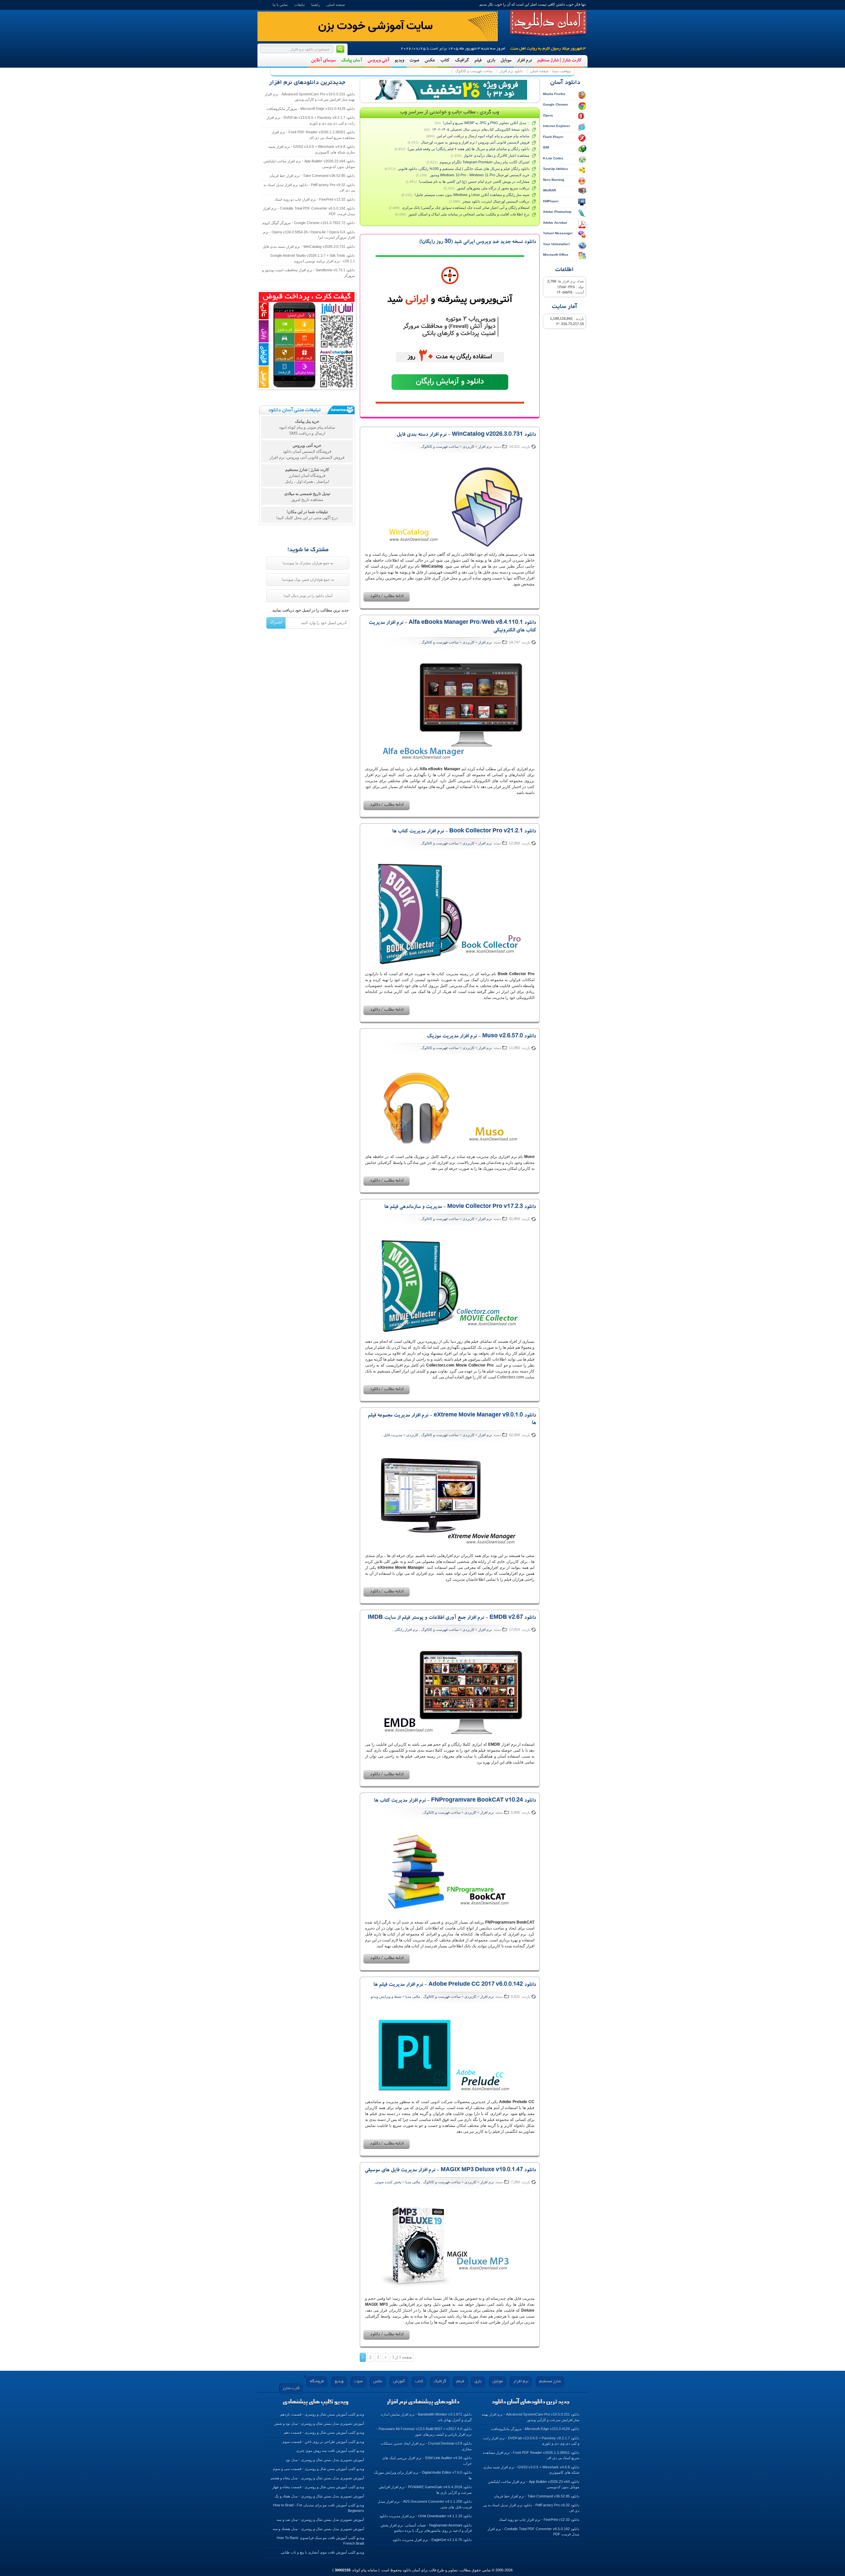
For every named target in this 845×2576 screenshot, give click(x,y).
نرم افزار (524, 61)
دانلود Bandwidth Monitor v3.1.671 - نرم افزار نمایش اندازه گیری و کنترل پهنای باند (426, 2417)
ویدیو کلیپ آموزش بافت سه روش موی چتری (330, 2451)
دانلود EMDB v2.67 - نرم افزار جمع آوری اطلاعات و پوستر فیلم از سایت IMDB (452, 1618)
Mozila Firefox (554, 94)
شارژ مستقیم (550, 2381)
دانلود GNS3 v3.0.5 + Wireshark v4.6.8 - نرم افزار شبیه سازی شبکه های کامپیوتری (312, 149)
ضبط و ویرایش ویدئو (386, 1997)
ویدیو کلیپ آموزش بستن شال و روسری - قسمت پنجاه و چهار (318, 2487)
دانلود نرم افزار (511, 71)
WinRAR (549, 190)
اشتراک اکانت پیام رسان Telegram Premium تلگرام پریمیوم (485, 162)
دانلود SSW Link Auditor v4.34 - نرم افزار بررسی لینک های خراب (427, 2461)
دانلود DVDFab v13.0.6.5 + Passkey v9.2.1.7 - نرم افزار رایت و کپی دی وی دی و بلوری (311, 120)
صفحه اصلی (336, 5)
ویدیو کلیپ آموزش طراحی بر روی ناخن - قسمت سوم (323, 2442)
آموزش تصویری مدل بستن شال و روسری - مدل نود (325, 2460)
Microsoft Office (556, 255)
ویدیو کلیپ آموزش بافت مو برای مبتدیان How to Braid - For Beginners (319, 2508)
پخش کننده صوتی (388, 2182)
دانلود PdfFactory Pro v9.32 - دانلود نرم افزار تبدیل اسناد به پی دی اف (309, 188)
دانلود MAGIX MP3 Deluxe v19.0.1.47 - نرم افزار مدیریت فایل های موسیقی (450, 2170)
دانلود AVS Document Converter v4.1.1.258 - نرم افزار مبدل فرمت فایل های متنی (425, 2504)
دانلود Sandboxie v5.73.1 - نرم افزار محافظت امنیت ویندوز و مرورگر (308, 273)
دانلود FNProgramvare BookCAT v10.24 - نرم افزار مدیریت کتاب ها (455, 1801)
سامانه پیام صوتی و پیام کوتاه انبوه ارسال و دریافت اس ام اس (483, 136)
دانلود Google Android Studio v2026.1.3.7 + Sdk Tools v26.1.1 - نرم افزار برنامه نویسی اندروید (313, 258)
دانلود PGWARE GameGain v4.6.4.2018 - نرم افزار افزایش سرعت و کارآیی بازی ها (425, 2490)
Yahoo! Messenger (558, 233)
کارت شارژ (291, 2388)
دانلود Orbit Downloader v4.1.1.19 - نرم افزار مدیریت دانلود (425, 2516)
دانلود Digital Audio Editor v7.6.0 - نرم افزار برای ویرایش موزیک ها (423, 2475)
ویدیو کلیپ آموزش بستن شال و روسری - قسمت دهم (324, 2432)
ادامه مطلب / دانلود (387, 597)
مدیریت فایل (393, 1435)
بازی (491, 61)
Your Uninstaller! (556, 244)
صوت (414, 61)
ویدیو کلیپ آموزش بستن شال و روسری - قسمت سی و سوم (319, 2469)
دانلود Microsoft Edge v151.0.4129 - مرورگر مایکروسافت (311, 109)
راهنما (316, 5)
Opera (548, 115)
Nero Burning (554, 180)
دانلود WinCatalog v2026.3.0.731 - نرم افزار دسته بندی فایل (466, 435)
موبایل (506, 61)
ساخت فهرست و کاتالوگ (474, 71)
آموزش (399, 2381)
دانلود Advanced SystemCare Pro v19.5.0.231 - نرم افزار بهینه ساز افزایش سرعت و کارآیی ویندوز (310, 97)
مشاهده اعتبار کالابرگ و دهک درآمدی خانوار (497, 155)
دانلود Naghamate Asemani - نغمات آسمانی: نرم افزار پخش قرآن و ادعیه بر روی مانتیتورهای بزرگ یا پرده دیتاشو (426, 2528)
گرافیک (462, 61)
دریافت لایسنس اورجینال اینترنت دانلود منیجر (496, 201)
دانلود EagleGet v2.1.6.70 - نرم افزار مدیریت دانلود (432, 2540)
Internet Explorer (557, 126)
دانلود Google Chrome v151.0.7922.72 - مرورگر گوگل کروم (309, 223)
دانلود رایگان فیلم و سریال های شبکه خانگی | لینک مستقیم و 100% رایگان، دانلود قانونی (464, 169)
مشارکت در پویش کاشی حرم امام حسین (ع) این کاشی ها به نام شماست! (474, 182)
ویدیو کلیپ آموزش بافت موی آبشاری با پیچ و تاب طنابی (322, 2552)
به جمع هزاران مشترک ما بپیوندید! (308, 563)
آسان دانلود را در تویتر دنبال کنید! (308, 596)
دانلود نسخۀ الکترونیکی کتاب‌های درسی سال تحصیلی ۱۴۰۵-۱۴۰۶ (481, 129)
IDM (546, 147)
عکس (430, 61)
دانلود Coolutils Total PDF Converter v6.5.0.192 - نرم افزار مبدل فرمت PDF (309, 211)
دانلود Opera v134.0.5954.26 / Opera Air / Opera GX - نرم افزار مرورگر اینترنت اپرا (309, 235)
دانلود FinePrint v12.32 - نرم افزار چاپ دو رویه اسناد (315, 199)
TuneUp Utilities (556, 169)
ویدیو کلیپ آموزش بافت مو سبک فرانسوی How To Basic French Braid (320, 2541)
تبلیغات (300, 5)
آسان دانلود (548, 23)
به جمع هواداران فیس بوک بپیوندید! (308, 579)
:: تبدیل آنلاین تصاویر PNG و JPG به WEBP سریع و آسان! (486, 123)
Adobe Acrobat (555, 223)
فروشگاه (317, 2381)
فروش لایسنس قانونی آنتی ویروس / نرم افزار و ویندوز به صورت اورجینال (475, 142)
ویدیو (399, 61)
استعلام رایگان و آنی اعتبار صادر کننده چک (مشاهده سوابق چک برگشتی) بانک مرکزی (466, 208)
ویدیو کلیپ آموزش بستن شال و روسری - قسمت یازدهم (322, 2414)
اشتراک (276, 622)
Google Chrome (556, 104)
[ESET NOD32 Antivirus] (450, 90)
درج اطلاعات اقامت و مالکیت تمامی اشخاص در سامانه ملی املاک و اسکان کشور (469, 214)
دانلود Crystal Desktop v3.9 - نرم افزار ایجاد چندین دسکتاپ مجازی (426, 2446)
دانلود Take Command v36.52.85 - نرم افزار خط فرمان (312, 176)
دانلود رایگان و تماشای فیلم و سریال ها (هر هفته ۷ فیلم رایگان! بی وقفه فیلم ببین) (469, 149)
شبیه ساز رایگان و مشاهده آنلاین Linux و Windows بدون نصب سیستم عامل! (472, 195)
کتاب (445, 61)
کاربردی (468, 446)
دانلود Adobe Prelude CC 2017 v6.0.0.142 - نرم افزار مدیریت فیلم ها (455, 1985)
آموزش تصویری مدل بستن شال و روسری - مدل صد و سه (320, 2520)
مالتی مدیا (413, 1997)
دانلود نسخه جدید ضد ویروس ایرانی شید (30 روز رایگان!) (478, 242)
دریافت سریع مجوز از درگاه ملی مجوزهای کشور (493, 188)
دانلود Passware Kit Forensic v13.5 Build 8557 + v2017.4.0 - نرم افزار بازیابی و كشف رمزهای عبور (424, 2432)
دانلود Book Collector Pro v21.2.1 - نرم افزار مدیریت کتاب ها (464, 832)
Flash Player (553, 137)
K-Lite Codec (553, 158)
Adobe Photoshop (557, 212)
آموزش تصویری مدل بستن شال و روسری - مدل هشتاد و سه (318, 2529)
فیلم (478, 61)
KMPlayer (551, 201)
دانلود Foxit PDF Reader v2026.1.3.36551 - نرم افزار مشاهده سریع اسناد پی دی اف (313, 135)
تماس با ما (280, 5)
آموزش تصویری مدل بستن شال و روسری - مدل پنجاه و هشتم (317, 2478)
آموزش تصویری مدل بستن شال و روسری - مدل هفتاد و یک (319, 2496)
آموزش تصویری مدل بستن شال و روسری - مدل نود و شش (319, 2424)
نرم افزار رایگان (406, 1630)
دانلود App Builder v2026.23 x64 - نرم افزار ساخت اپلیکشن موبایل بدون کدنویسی (309, 164)
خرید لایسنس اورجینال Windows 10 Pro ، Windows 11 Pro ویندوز (479, 175)
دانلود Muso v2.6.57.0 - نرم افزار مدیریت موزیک (481, 1037)
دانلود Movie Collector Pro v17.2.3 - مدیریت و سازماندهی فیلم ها (460, 1207)
